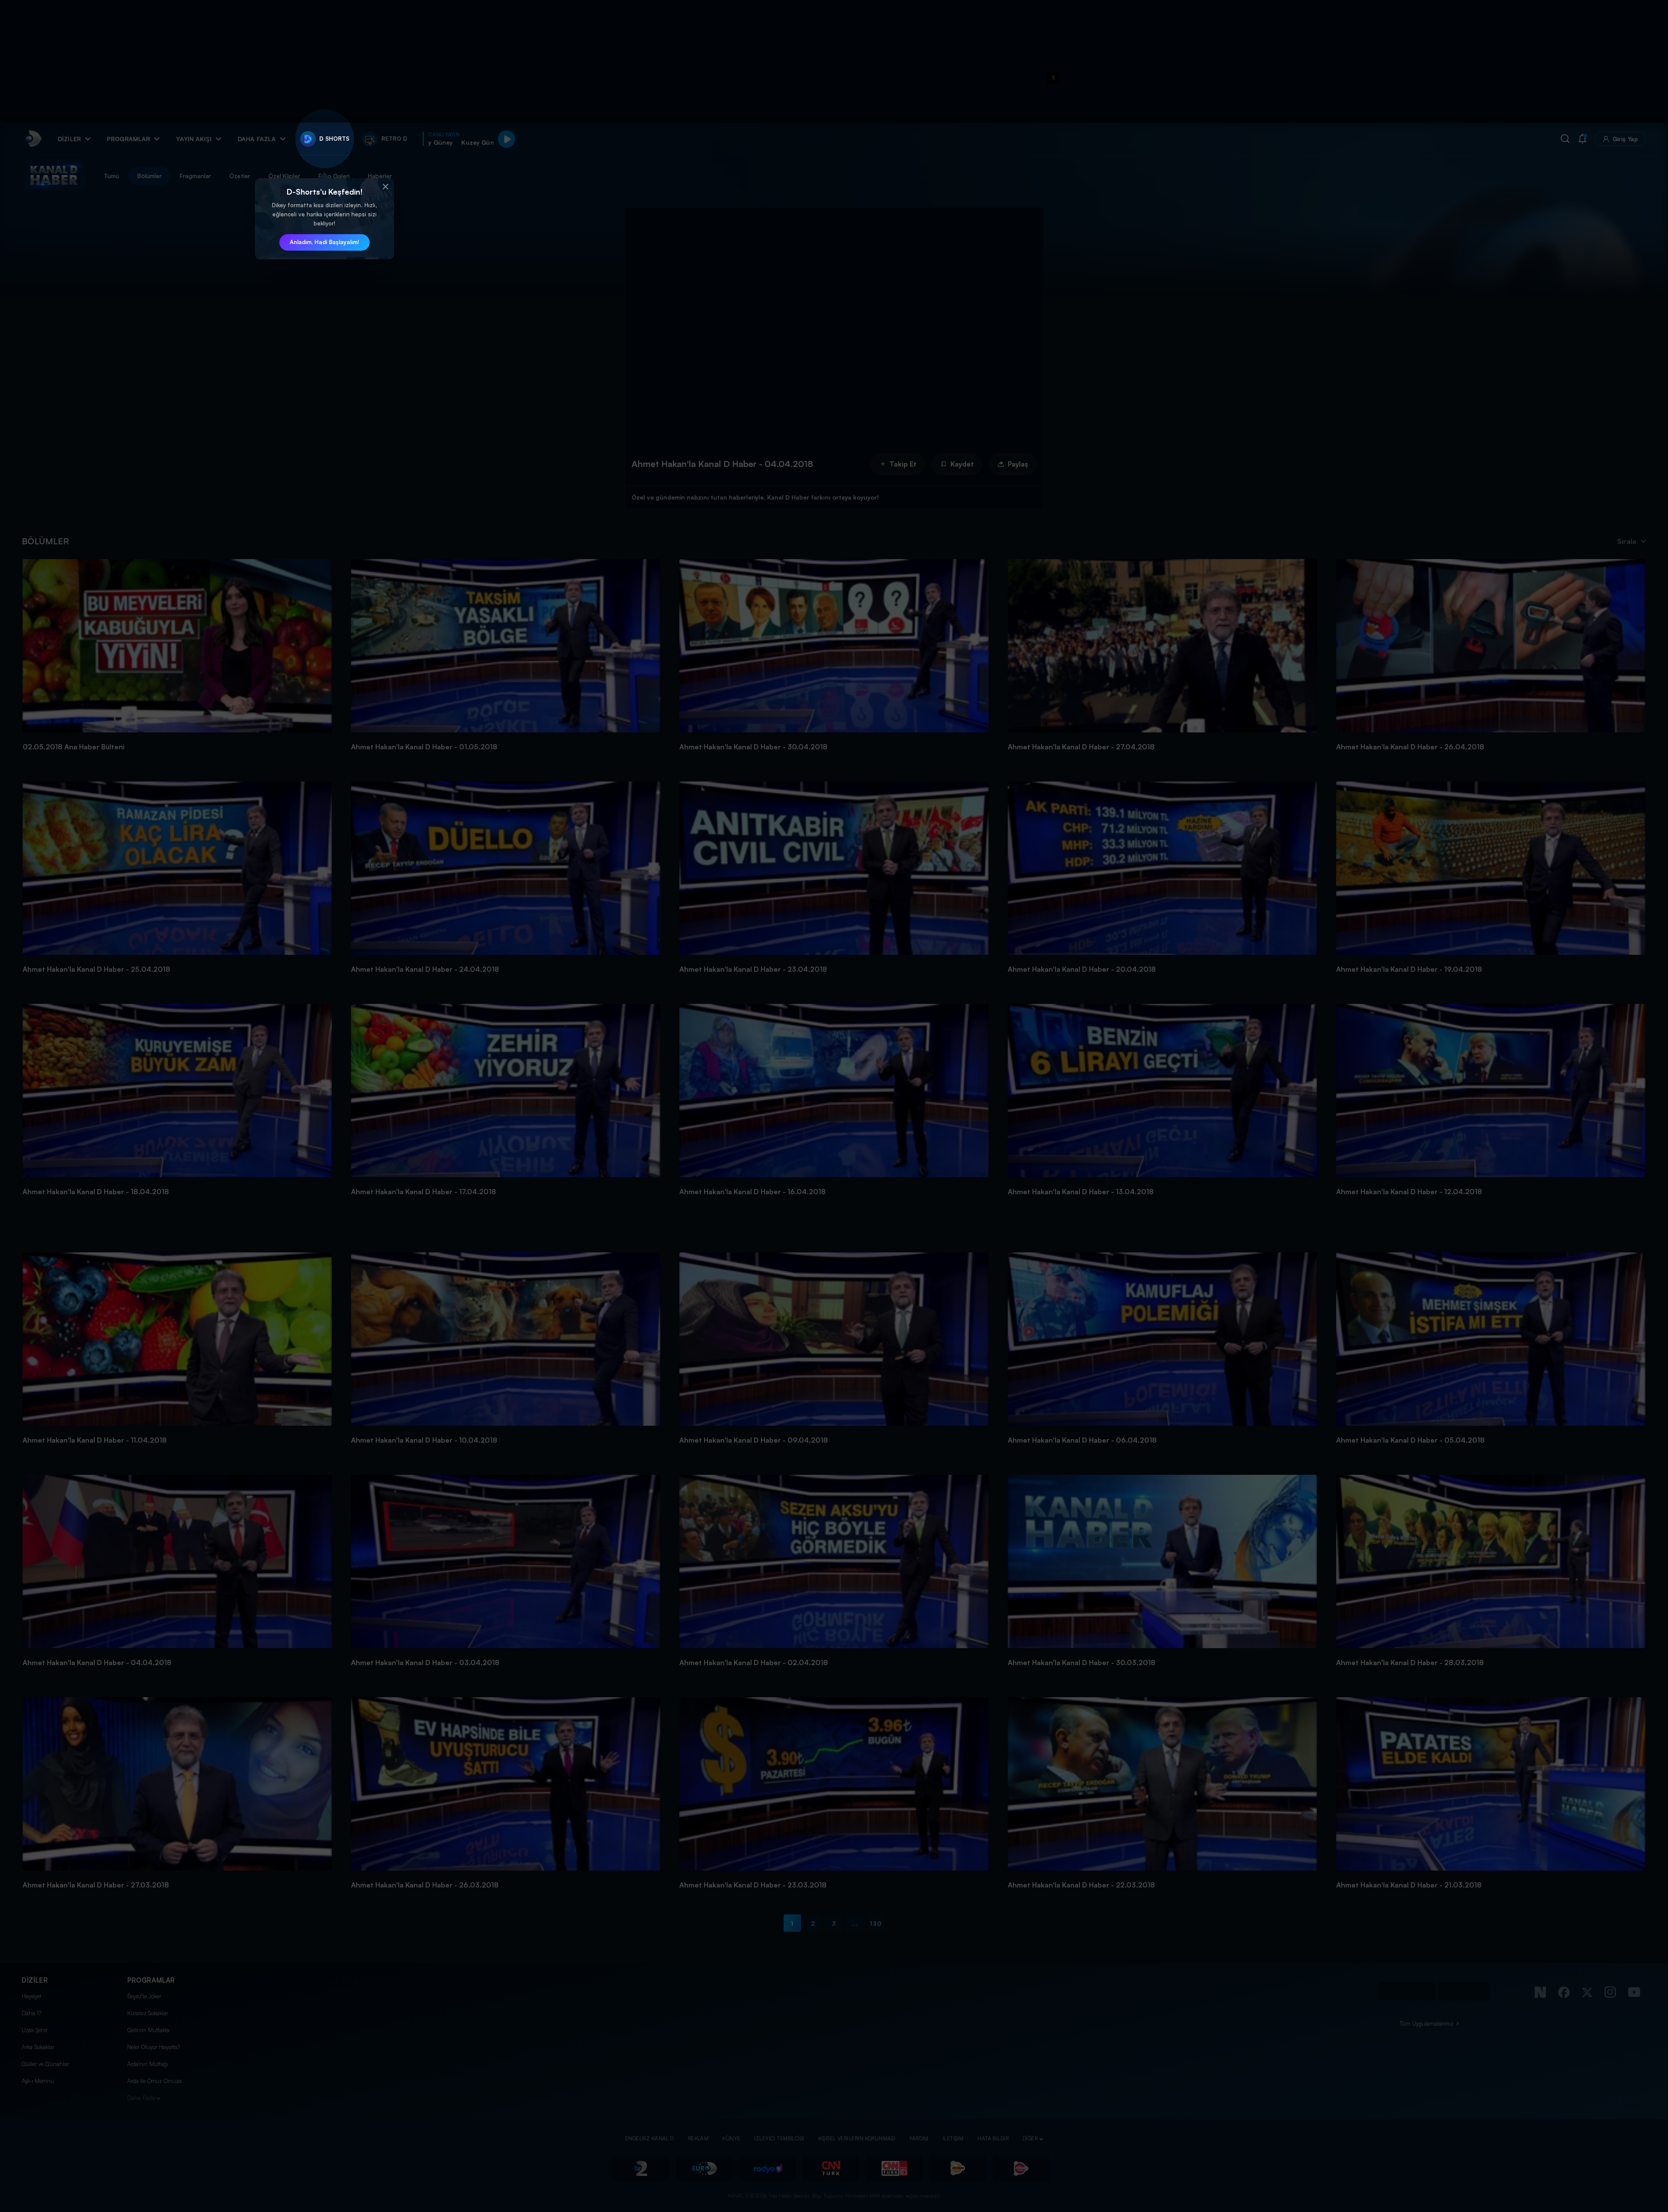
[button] (385, 187)
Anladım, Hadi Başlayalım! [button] (324, 242)
